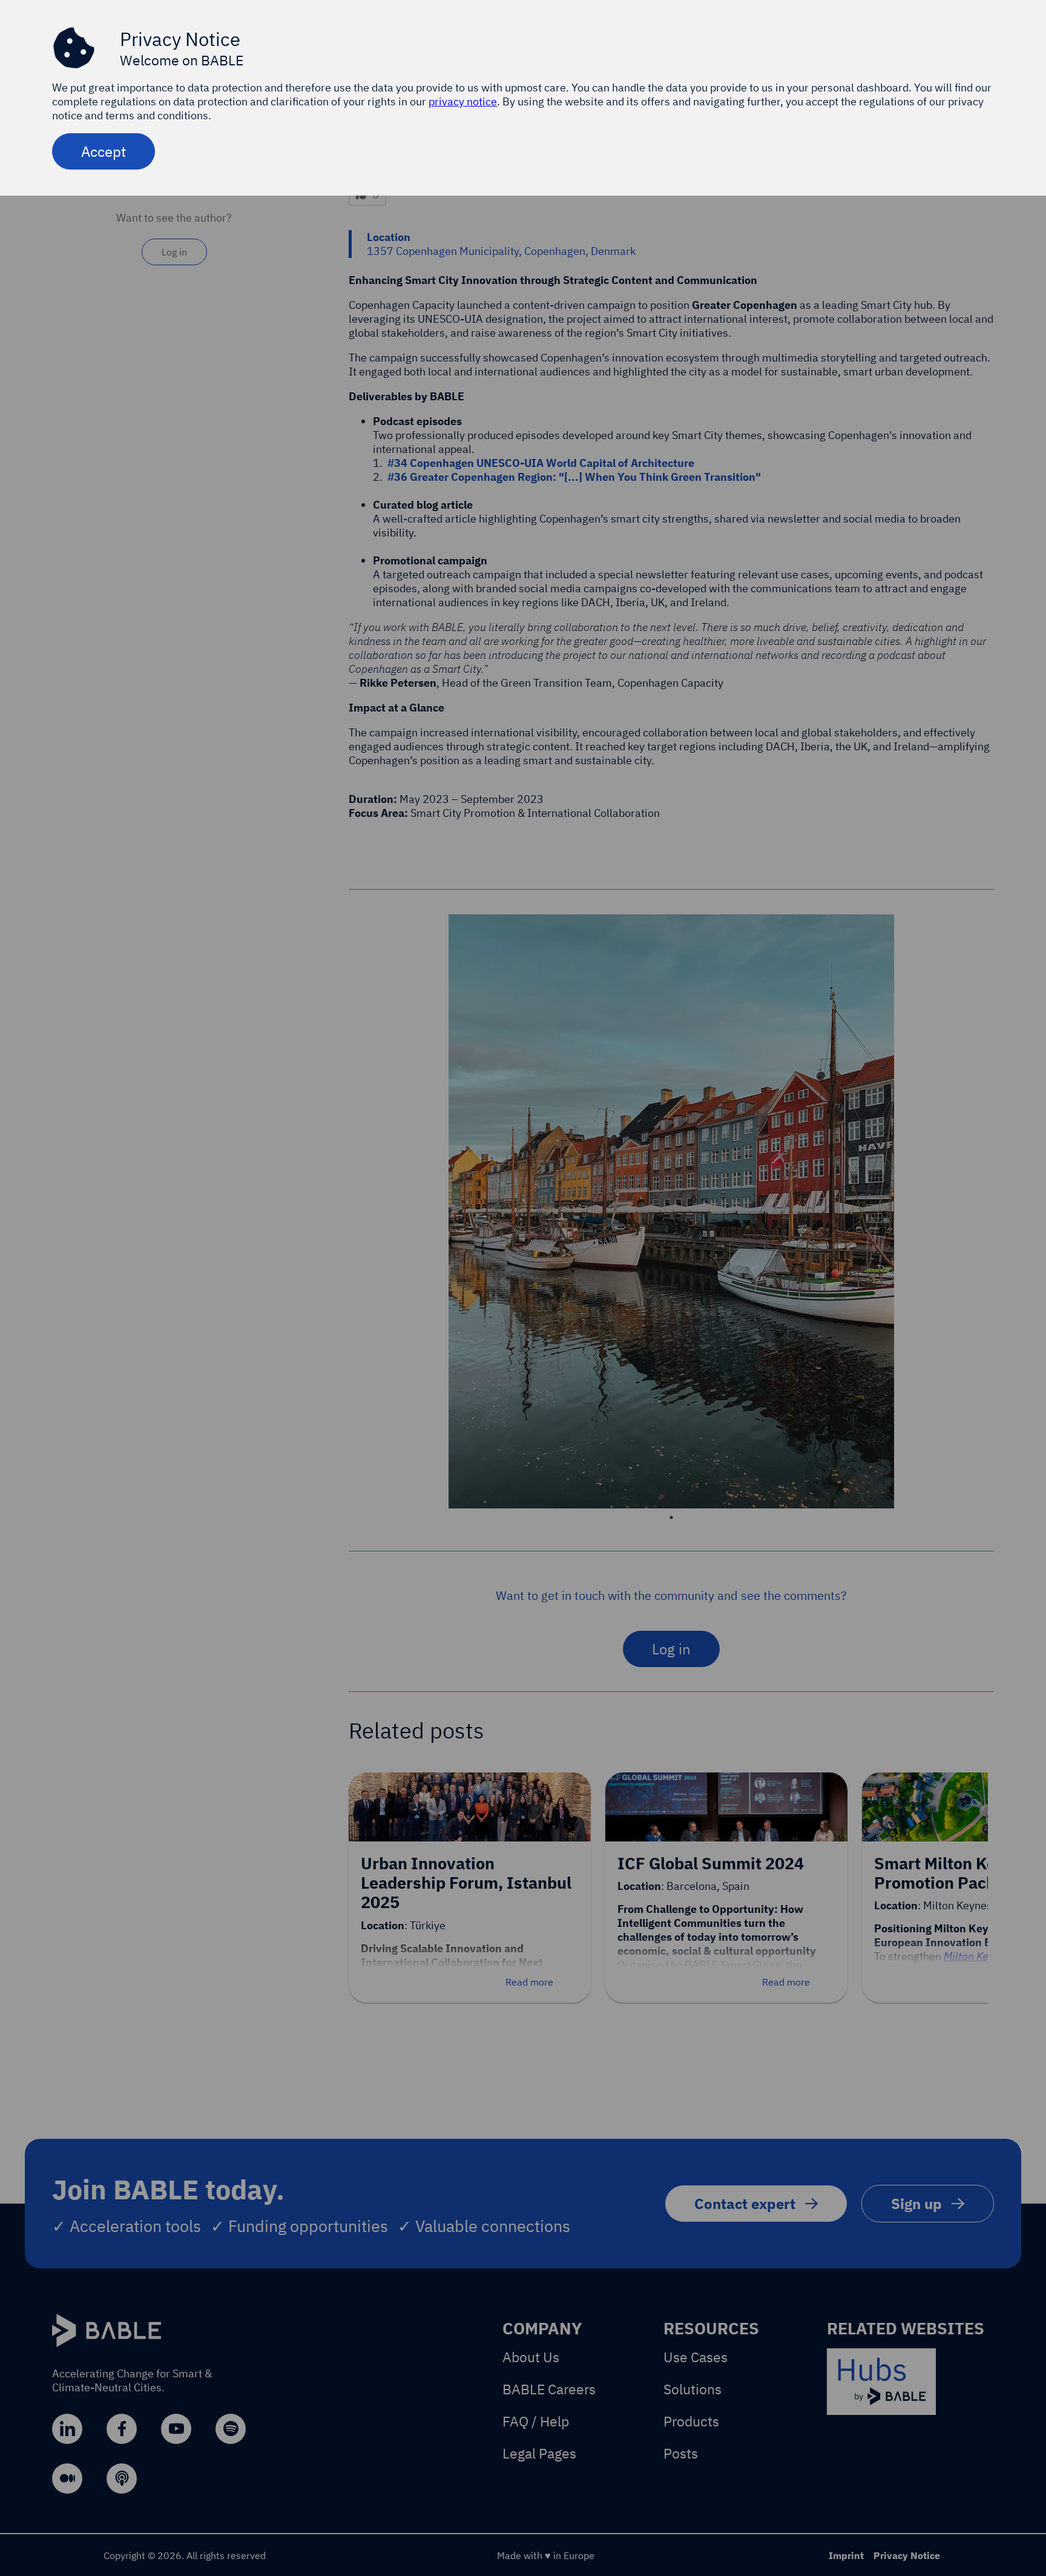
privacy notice (463, 101)
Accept (104, 151)
